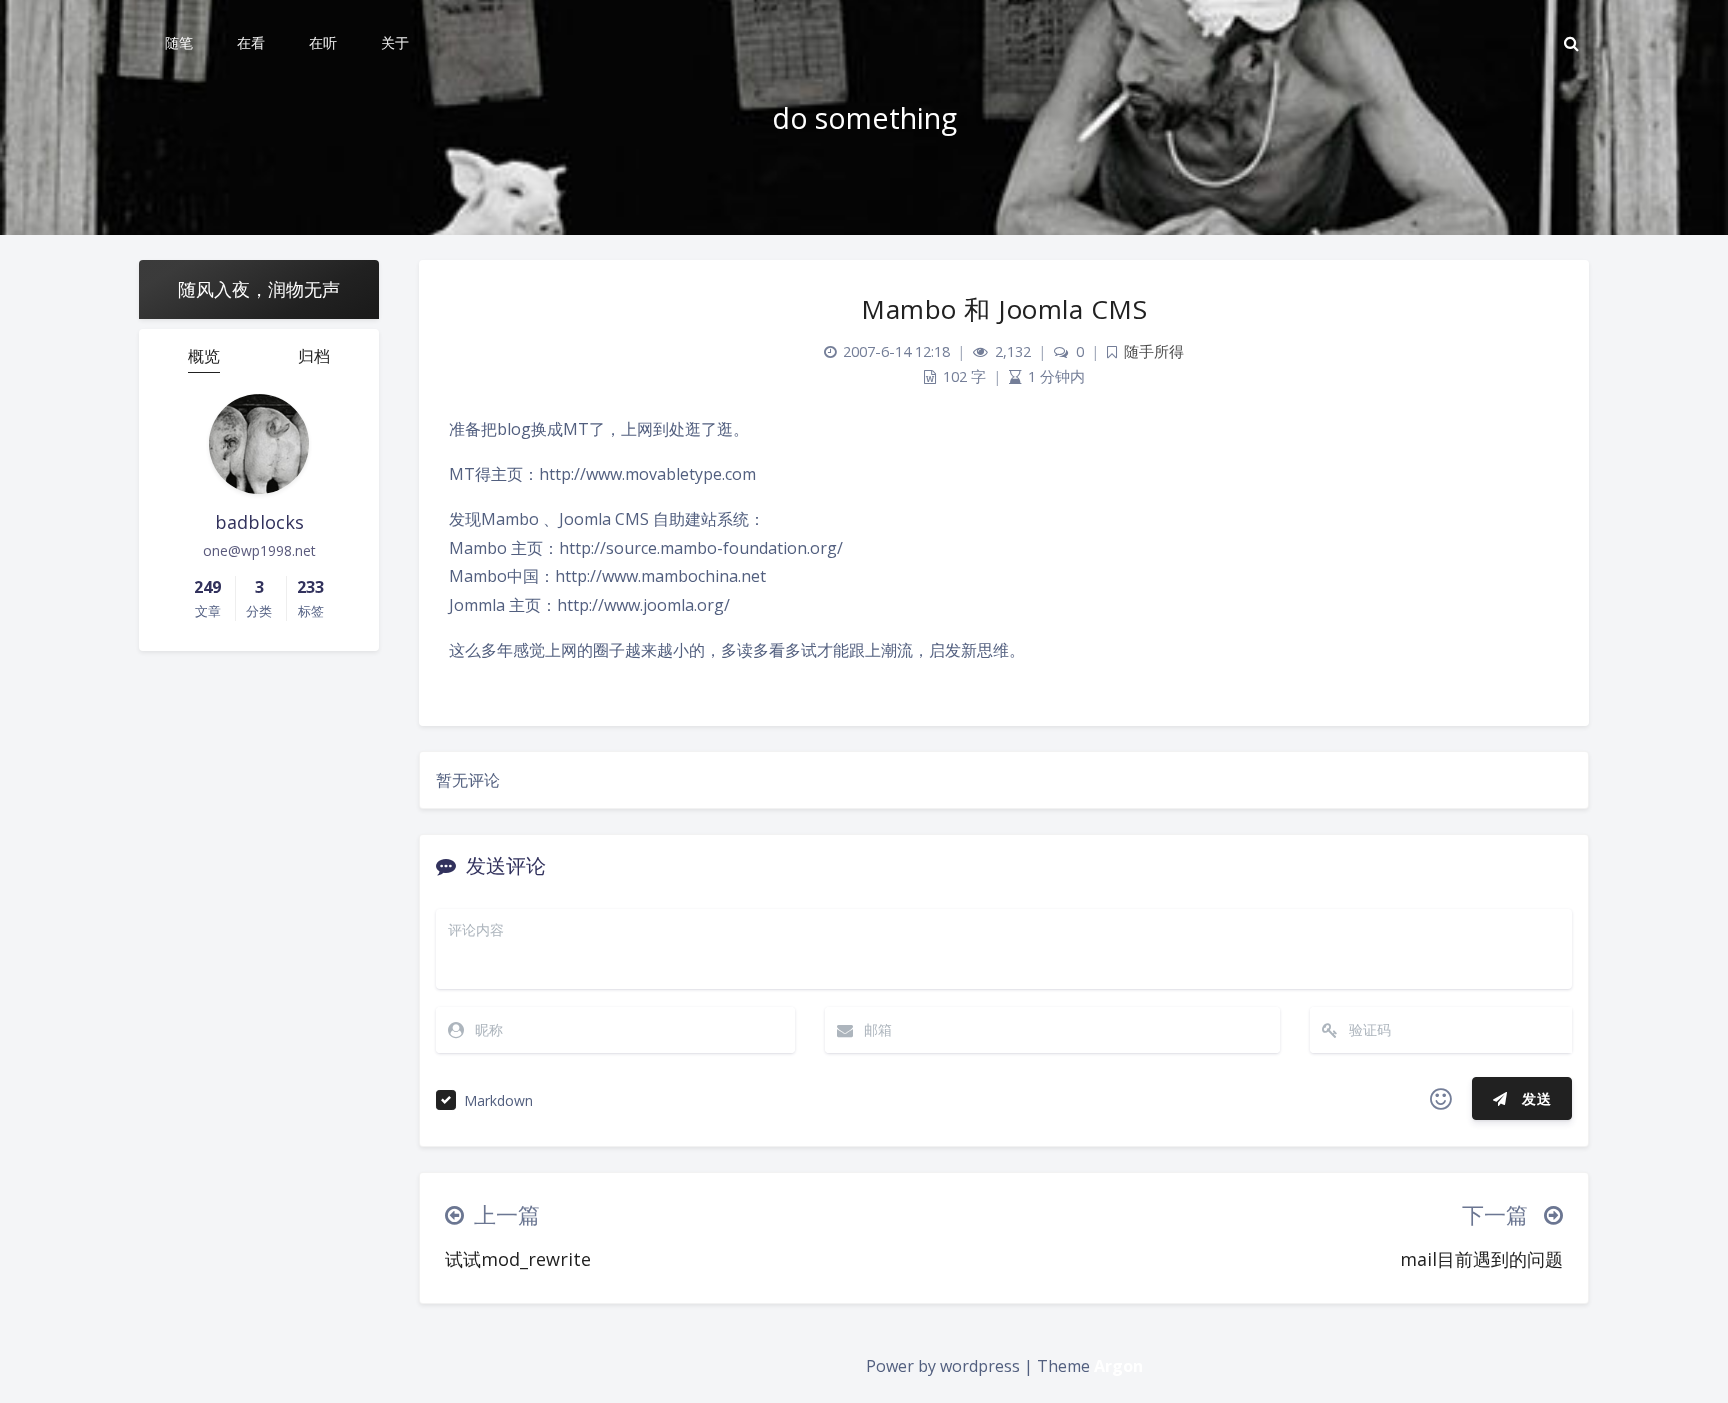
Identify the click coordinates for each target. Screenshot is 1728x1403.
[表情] (1441, 1099)
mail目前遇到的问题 (1481, 1259)
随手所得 (1154, 351)
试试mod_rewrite (518, 1259)
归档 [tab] (314, 356)
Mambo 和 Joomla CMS (1004, 309)
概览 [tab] (204, 356)
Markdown (498, 1100)
